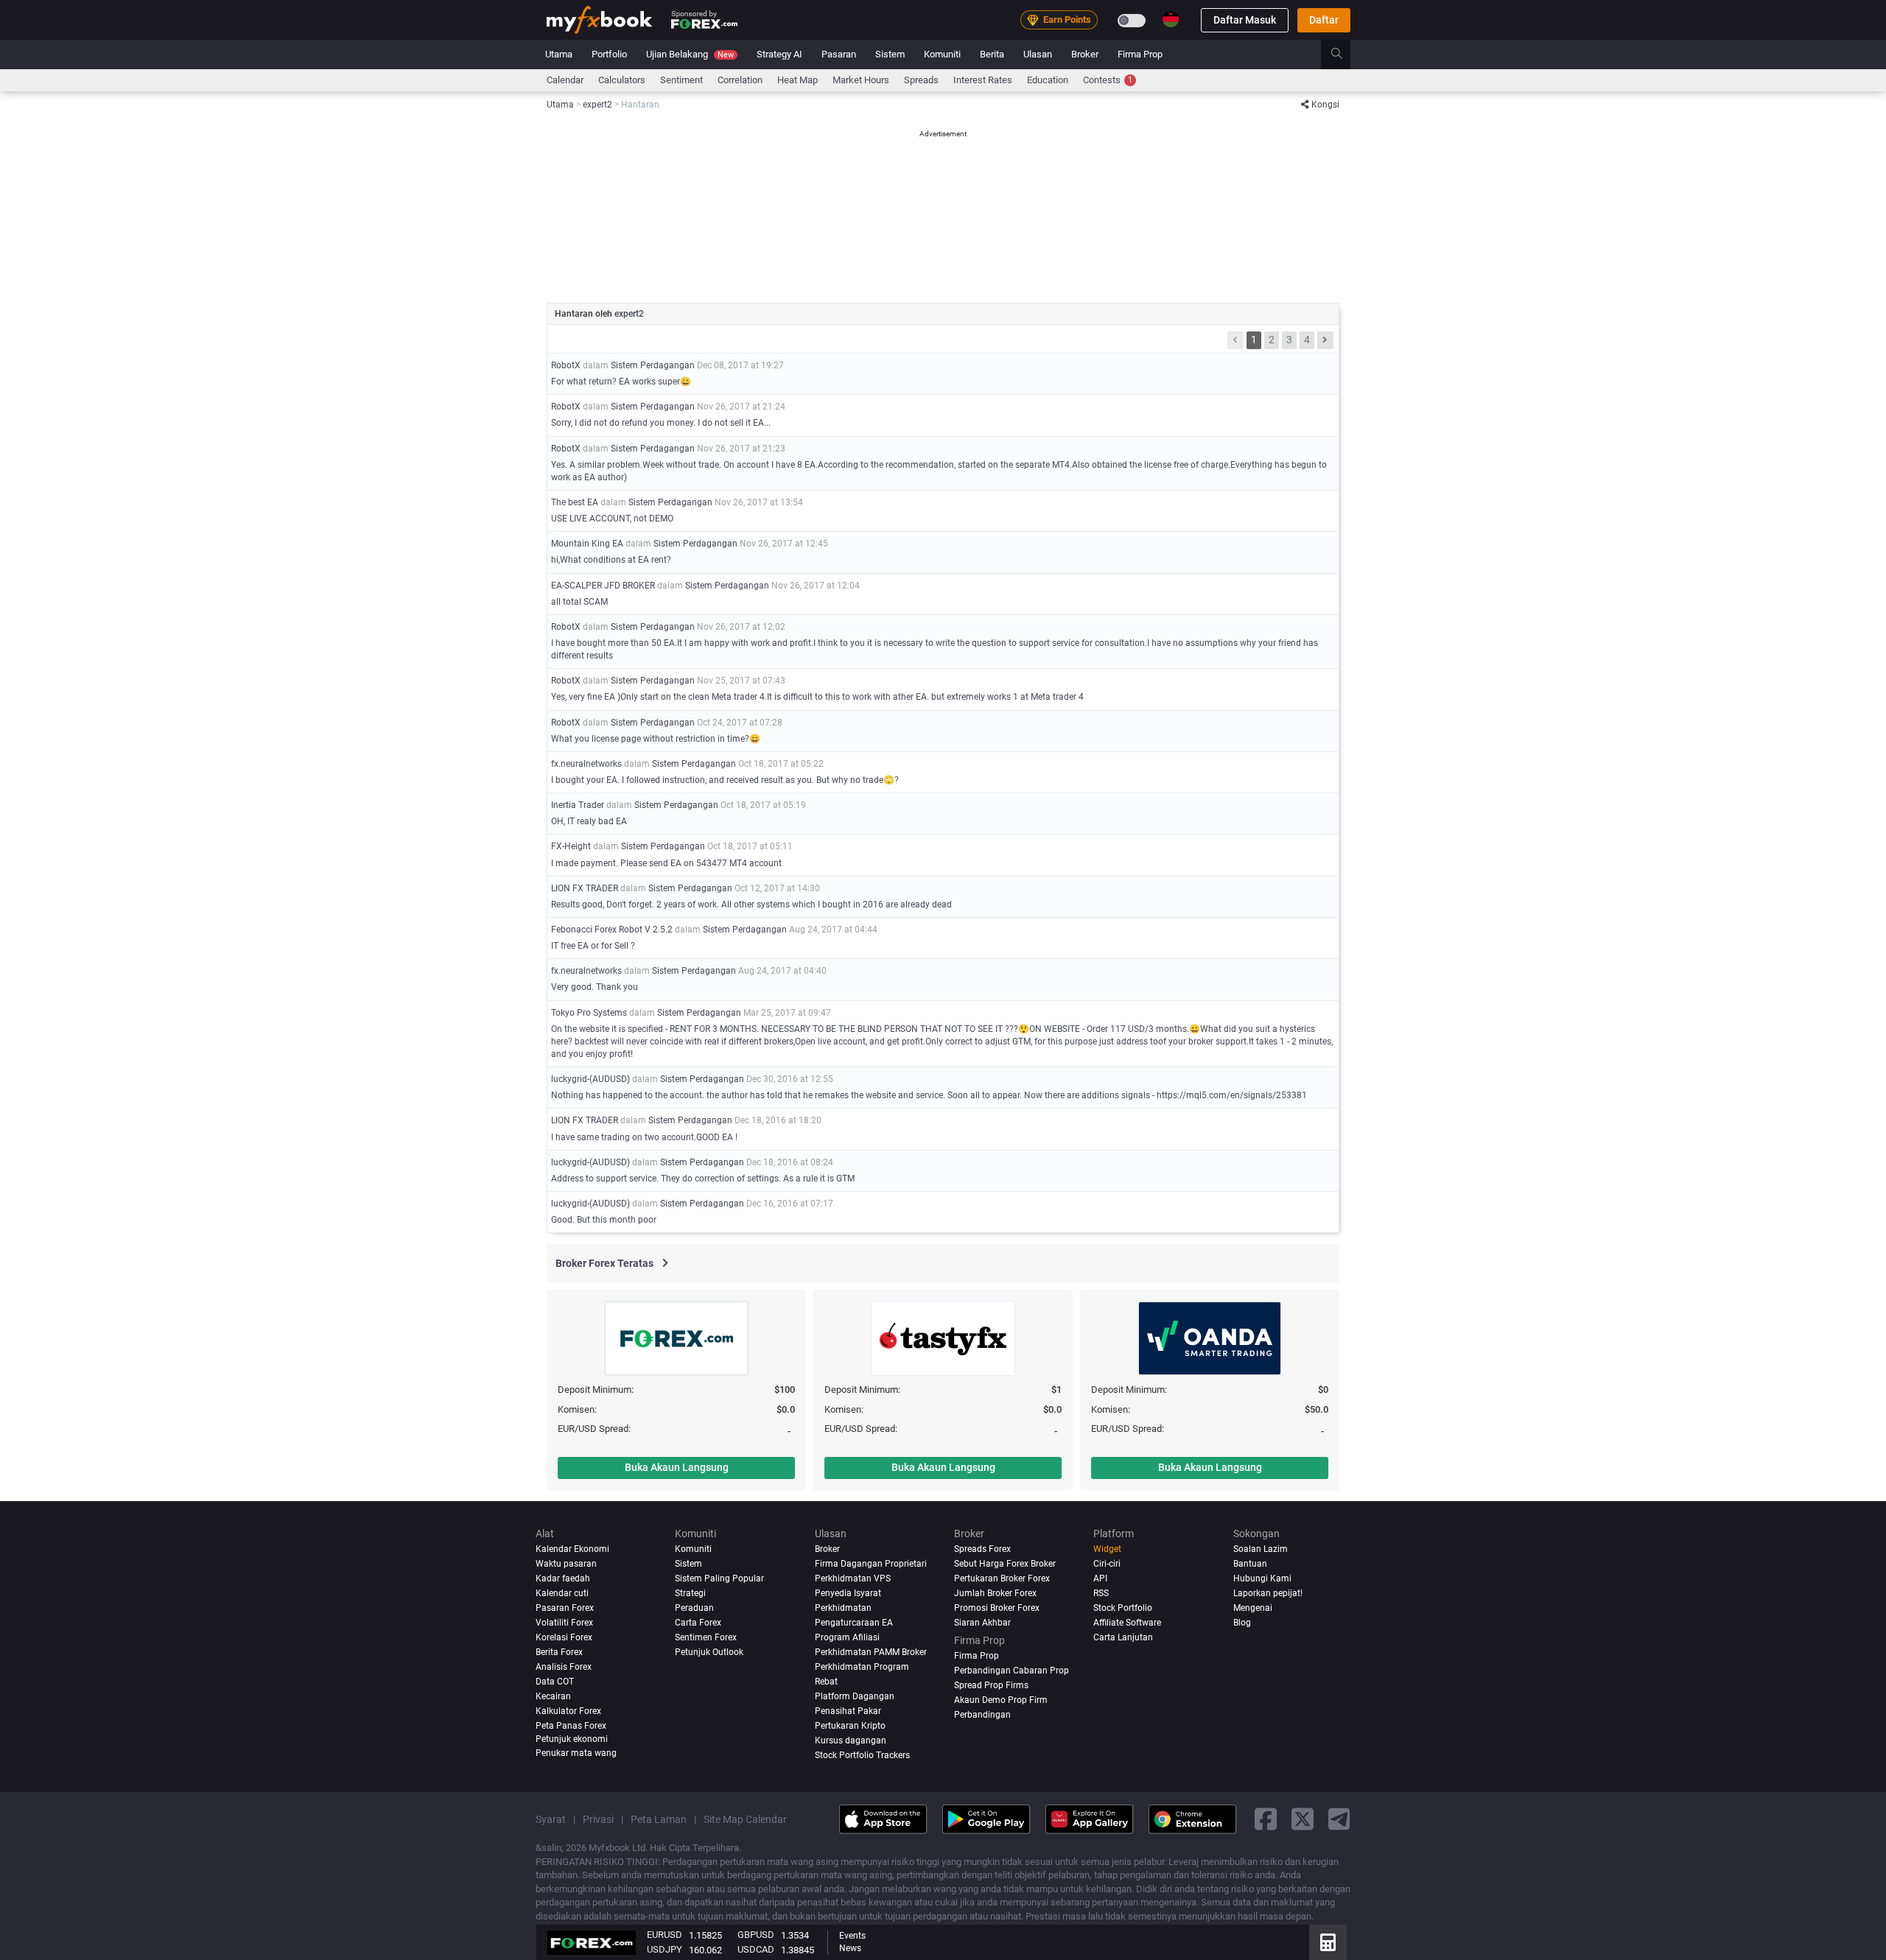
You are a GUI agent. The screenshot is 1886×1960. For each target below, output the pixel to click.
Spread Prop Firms (991, 1685)
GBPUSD (756, 1935)
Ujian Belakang (690, 54)
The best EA (575, 502)
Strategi (690, 1593)
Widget (1107, 1549)
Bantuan (1250, 1564)
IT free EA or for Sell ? (593, 946)
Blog (1242, 1623)
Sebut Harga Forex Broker (1005, 1564)
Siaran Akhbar (982, 1623)
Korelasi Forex (564, 1637)
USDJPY (665, 1949)
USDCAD (756, 1949)
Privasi (598, 1819)
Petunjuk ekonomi (572, 1738)
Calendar (565, 80)
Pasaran (839, 54)
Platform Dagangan (855, 1696)
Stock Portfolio (1123, 1608)
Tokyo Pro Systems (589, 1013)
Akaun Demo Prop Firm (1001, 1699)
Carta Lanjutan (1123, 1637)
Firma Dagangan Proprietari (871, 1564)
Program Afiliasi (847, 1637)
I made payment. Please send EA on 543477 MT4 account (666, 863)
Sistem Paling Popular (719, 1578)
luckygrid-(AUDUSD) (590, 1079)
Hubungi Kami (1262, 1578)
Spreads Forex (982, 1549)
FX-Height (571, 846)
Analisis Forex (564, 1666)
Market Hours (861, 80)
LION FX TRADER (585, 888)
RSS (1101, 1593)
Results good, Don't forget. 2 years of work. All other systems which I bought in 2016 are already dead (751, 905)
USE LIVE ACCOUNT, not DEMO (612, 519)
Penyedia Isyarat (848, 1593)
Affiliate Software (1127, 1623)
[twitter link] (1303, 1819)
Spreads (921, 80)
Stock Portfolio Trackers (862, 1754)
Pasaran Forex (565, 1608)
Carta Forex (698, 1623)
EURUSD (665, 1935)
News (850, 1948)
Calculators (622, 80)
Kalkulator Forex (568, 1710)
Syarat (551, 1819)
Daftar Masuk (1245, 20)
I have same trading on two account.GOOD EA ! (644, 1137)
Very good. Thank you (595, 987)
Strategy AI (779, 54)
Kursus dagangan (851, 1740)
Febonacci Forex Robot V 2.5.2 (612, 930)
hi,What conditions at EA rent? (611, 560)
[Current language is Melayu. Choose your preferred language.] (1171, 19)
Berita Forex (559, 1652)
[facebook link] (1266, 1819)
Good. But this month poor (604, 1220)
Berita (992, 54)
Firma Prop (1140, 54)
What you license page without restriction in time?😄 (656, 739)
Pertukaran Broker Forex (1002, 1578)
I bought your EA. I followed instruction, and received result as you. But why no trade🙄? (725, 780)
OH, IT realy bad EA (589, 821)
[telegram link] (1339, 1819)
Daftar (1324, 20)
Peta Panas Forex (571, 1725)
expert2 (629, 314)
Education (1048, 80)
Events (852, 1936)
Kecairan (553, 1696)
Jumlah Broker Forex (995, 1593)
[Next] (1325, 340)
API (1100, 1578)
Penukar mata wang (576, 1753)
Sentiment (681, 80)
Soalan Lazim (1261, 1549)
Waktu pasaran (566, 1564)
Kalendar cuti (562, 1593)
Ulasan (1038, 54)
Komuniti (942, 54)
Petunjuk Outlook (709, 1652)
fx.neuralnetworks (586, 764)
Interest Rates (983, 80)
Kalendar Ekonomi (572, 1549)
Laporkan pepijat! (1268, 1593)
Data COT (555, 1681)
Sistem (890, 54)
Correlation (740, 80)
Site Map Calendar (745, 1819)
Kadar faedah (563, 1578)
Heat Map (797, 80)
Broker (1085, 54)
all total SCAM (579, 602)
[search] (1345, 55)
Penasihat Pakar (848, 1710)
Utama (559, 54)
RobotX (566, 365)
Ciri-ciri (1107, 1564)
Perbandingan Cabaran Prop (1012, 1670)
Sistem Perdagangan (653, 365)
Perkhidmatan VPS (853, 1578)
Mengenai (1253, 1608)
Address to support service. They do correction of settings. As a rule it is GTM (703, 1179)
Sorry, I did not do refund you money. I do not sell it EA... (661, 423)
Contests (1108, 80)
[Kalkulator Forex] (1328, 1942)
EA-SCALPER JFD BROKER (603, 586)
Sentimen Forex (706, 1637)
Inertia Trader (578, 805)
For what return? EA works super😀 (621, 382)
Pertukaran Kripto (850, 1725)
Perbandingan (982, 1714)
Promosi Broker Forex (997, 1608)
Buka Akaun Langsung (677, 1467)
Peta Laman (659, 1819)
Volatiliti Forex (564, 1623)
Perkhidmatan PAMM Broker (871, 1652)
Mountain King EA (587, 544)
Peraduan (694, 1608)
